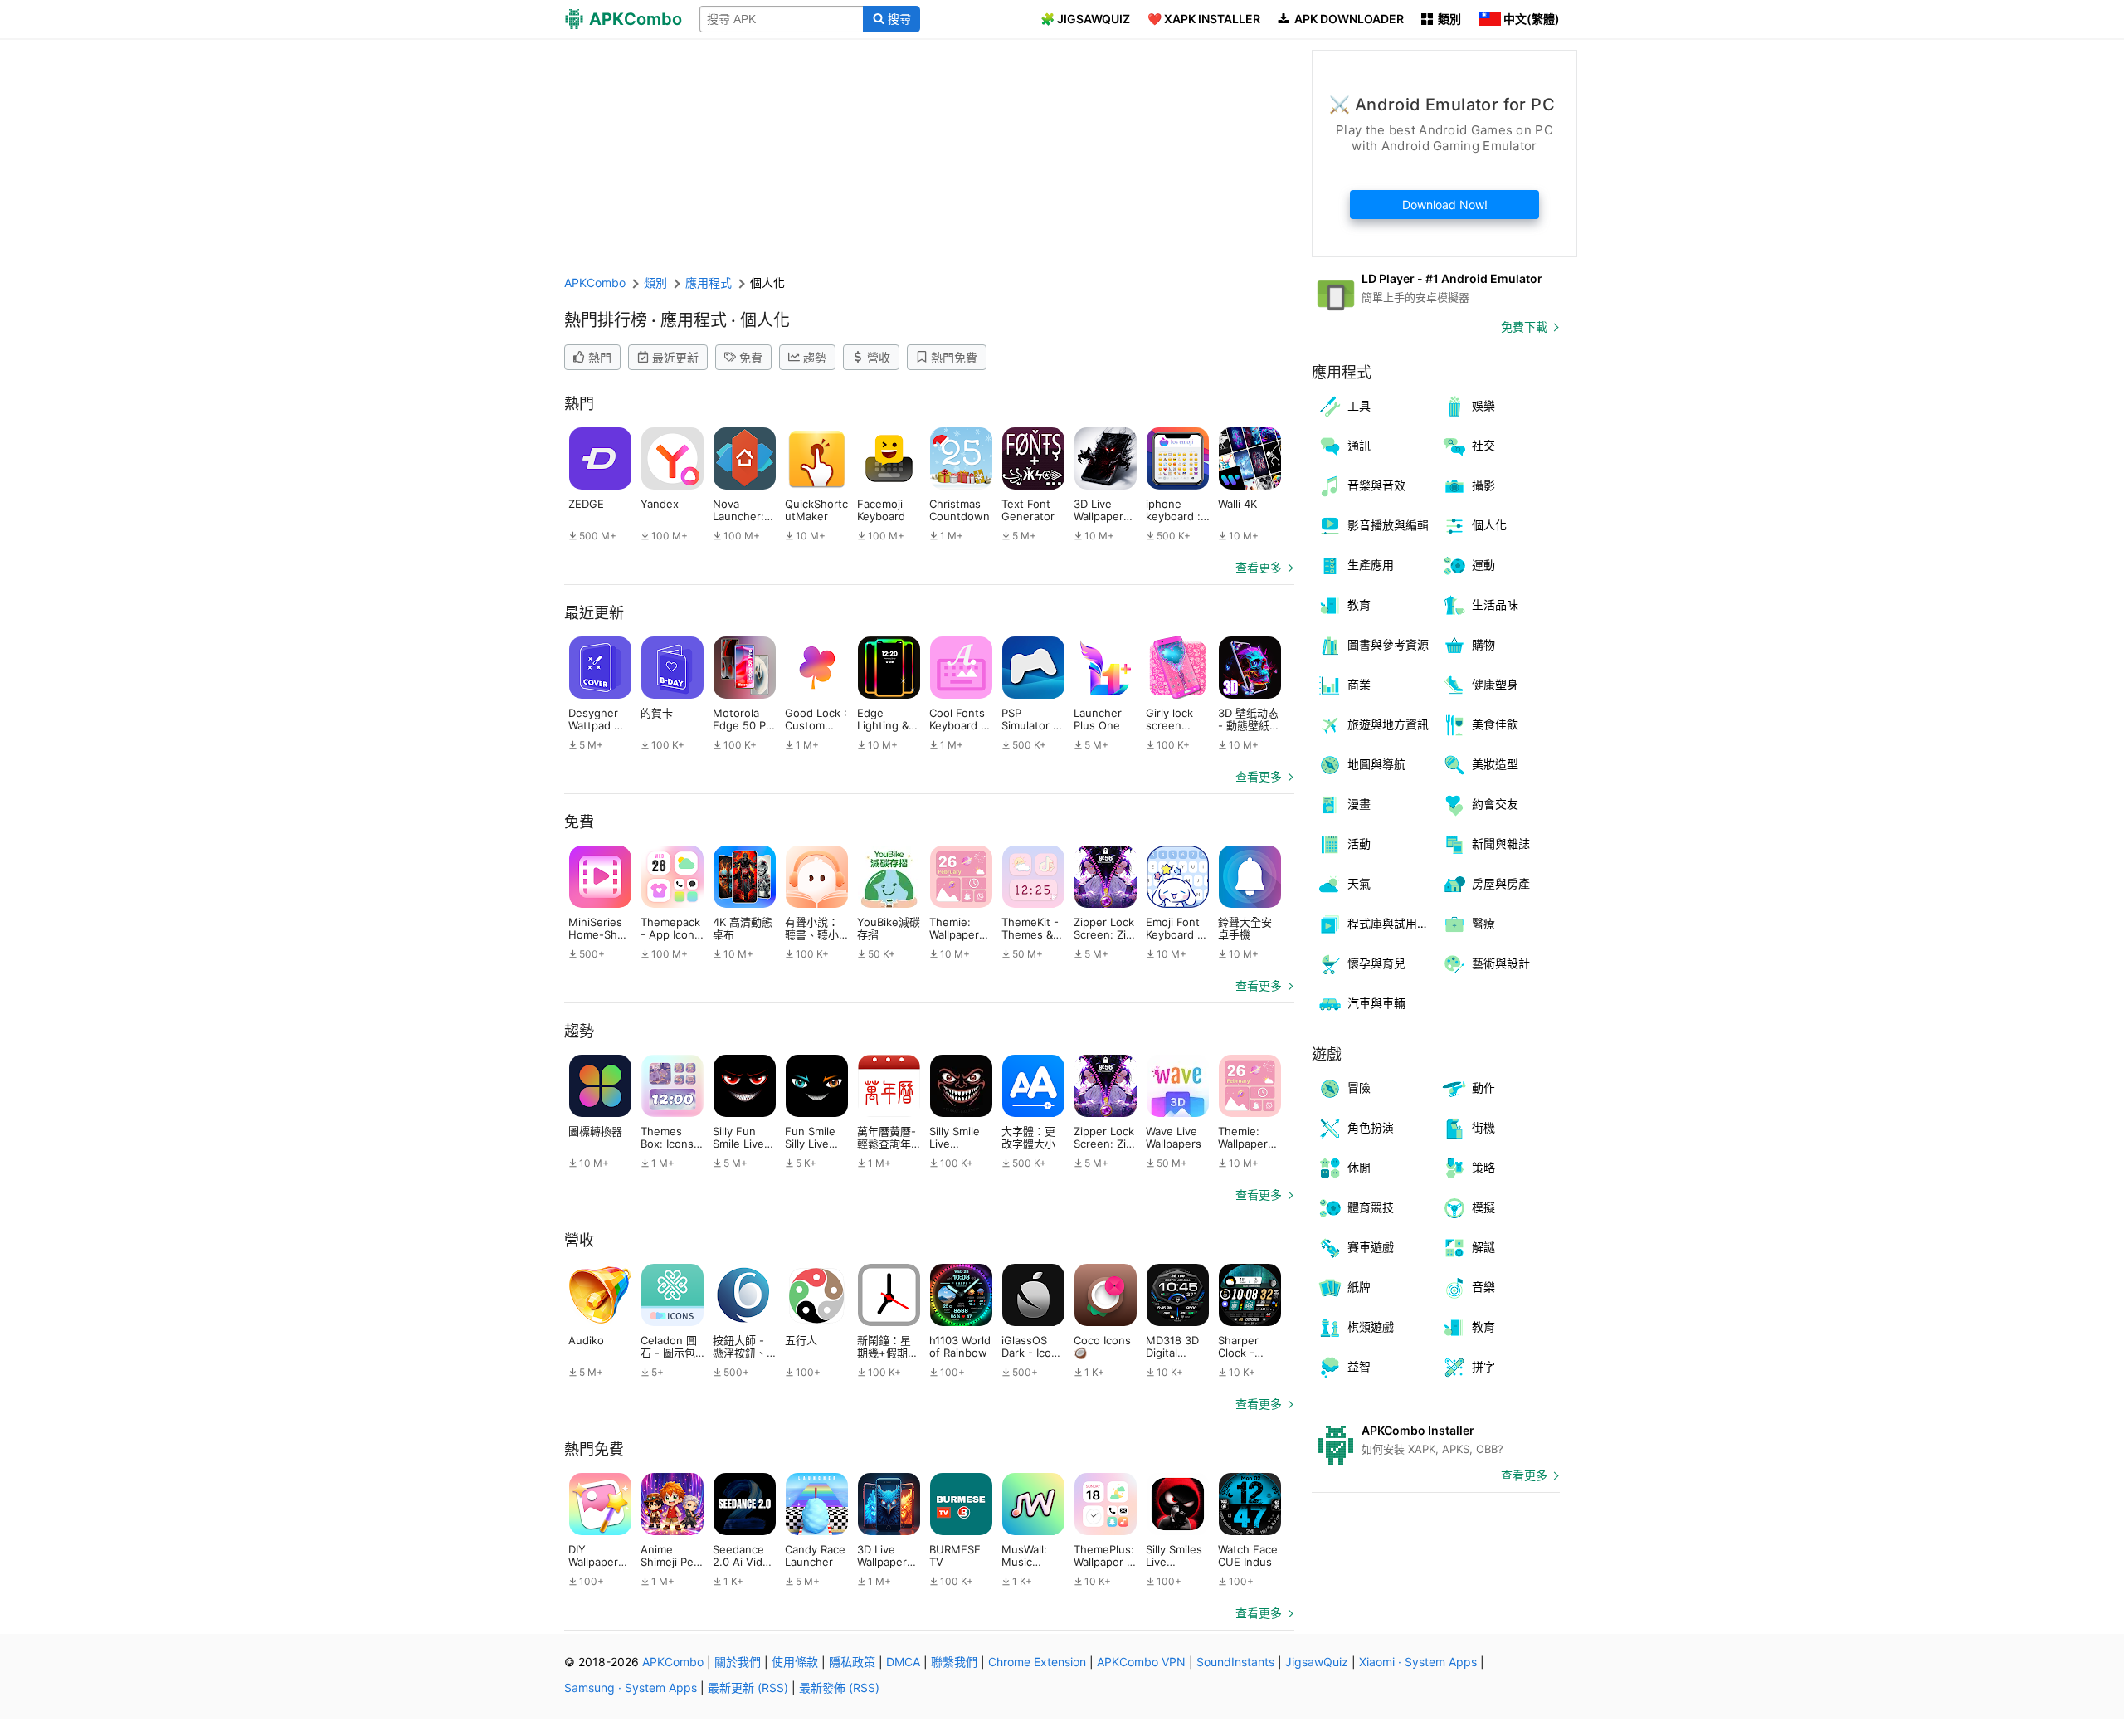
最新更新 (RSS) (748, 1687)
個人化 (1489, 525)
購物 (1483, 644)
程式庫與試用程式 (1392, 923)
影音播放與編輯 (1388, 525)
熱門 (600, 357)
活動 (1359, 844)
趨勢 (815, 357)
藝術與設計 (1501, 963)
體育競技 (1371, 1207)
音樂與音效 (1376, 485)
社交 (1483, 445)
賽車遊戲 (1371, 1247)
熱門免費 (954, 357)
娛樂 (1483, 405)
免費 (751, 357)
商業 (1359, 684)
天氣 (1359, 883)
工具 (1359, 405)
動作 (1483, 1087)
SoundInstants (1235, 1662)
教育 (1359, 605)
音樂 (1483, 1287)
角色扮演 (1371, 1127)
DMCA (903, 1662)
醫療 (1483, 923)
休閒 (1359, 1167)
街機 (1483, 1127)
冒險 (1359, 1087)
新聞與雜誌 (1501, 844)
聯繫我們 (954, 1662)
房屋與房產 (1501, 883)
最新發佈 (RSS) (839, 1687)
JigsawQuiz (1317, 1662)
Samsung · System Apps (631, 1687)
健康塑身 (1495, 684)
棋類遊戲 (1371, 1326)
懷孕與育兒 (1376, 963)
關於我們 (738, 1662)
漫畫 (1359, 804)
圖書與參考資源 (1388, 644)
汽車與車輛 (1376, 1003)
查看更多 (1259, 567)
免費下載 (1524, 327)
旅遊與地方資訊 (1388, 724)
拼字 (1483, 1366)
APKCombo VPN (1141, 1662)
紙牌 (1359, 1287)
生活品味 (1495, 605)
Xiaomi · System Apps (1418, 1662)
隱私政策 (852, 1662)
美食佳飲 (1495, 724)
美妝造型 (1495, 764)
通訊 (1359, 445)
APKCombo (595, 283)
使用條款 (795, 1662)
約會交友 (1495, 804)
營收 (879, 357)
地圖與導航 (1376, 764)
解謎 (1483, 1247)
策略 (1483, 1167)
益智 (1359, 1366)
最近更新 (675, 357)
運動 (1483, 565)
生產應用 (1371, 565)
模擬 (1483, 1207)
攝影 (1483, 485)
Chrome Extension (1037, 1662)
